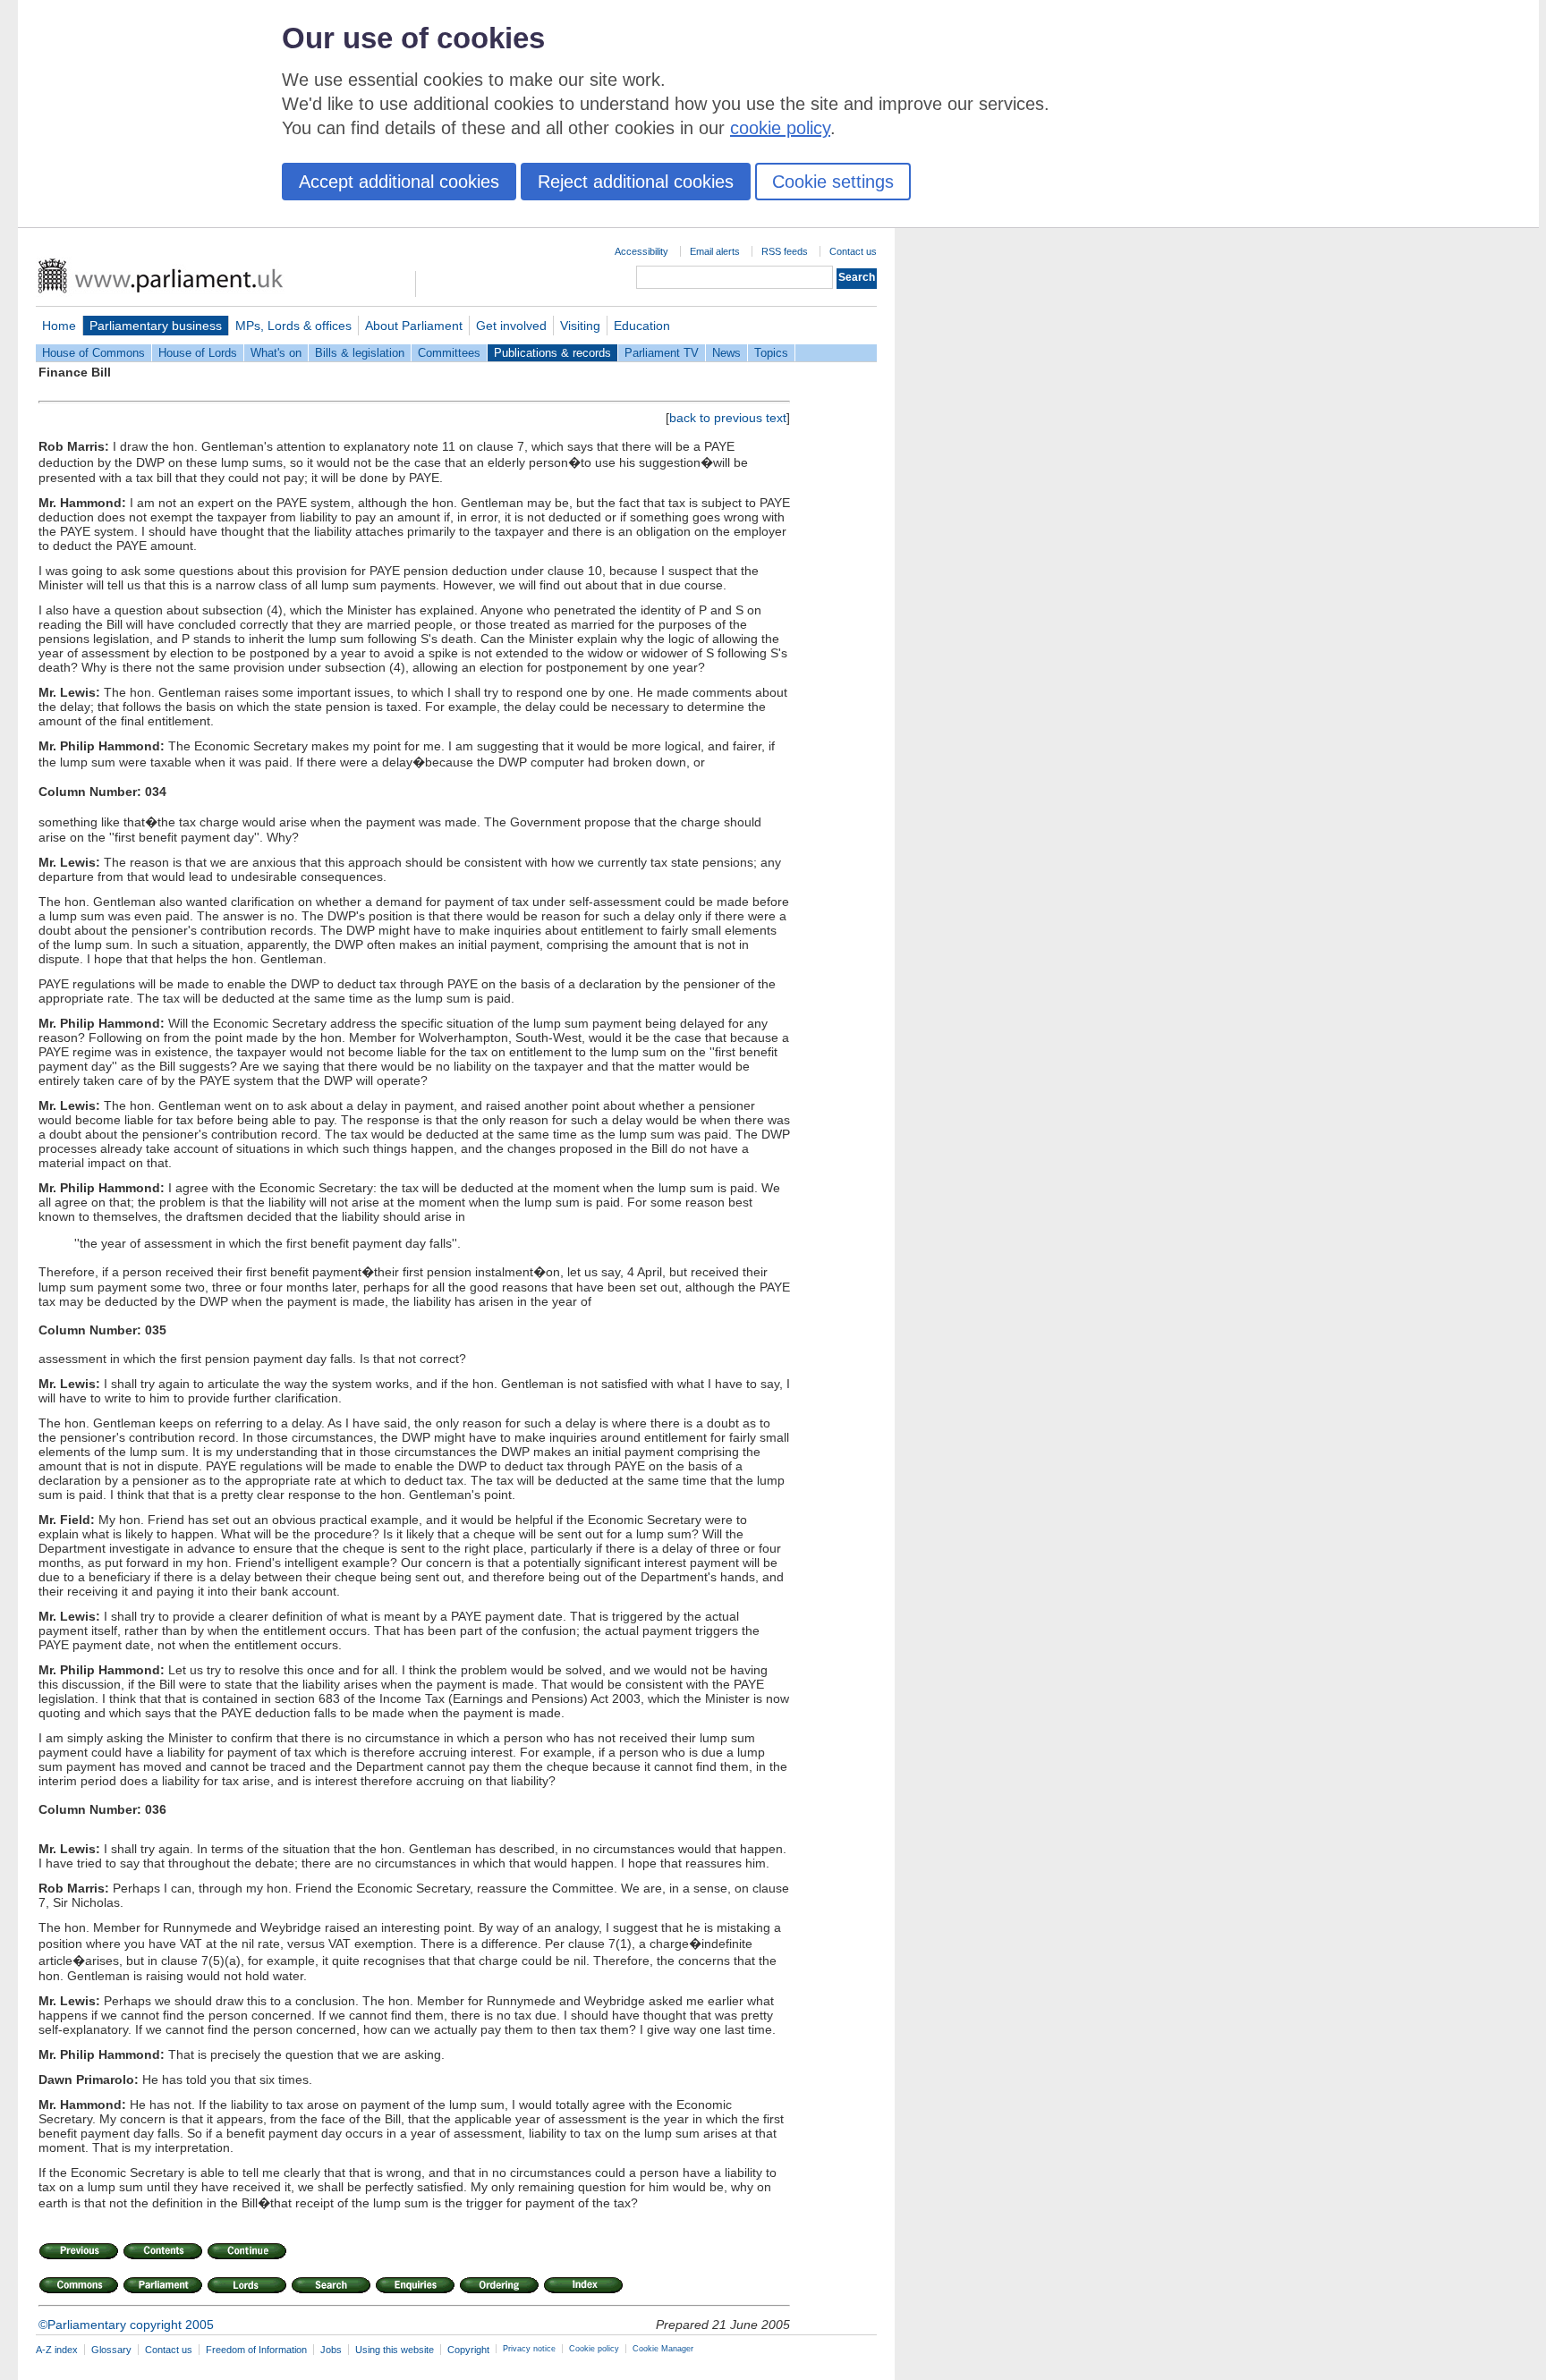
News (726, 353)
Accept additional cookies (399, 182)
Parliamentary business (156, 326)
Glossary (111, 2350)
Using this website (395, 2350)
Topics (771, 353)
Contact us (853, 251)
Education (642, 326)
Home (59, 326)
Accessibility (641, 251)
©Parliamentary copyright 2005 (126, 2325)
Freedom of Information (256, 2350)
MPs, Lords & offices (293, 326)
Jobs (331, 2350)
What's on (276, 353)
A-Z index (57, 2350)
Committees (449, 353)
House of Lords (198, 353)
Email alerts (715, 251)
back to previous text (728, 418)
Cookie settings (833, 182)
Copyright (468, 2350)
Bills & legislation (360, 353)
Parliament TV (662, 353)
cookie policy (780, 128)
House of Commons (93, 353)
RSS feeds (785, 251)
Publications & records (552, 353)
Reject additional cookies (636, 182)
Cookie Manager (663, 2349)
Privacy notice (529, 2349)
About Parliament (414, 326)
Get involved (511, 326)
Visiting (580, 326)
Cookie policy (594, 2349)
